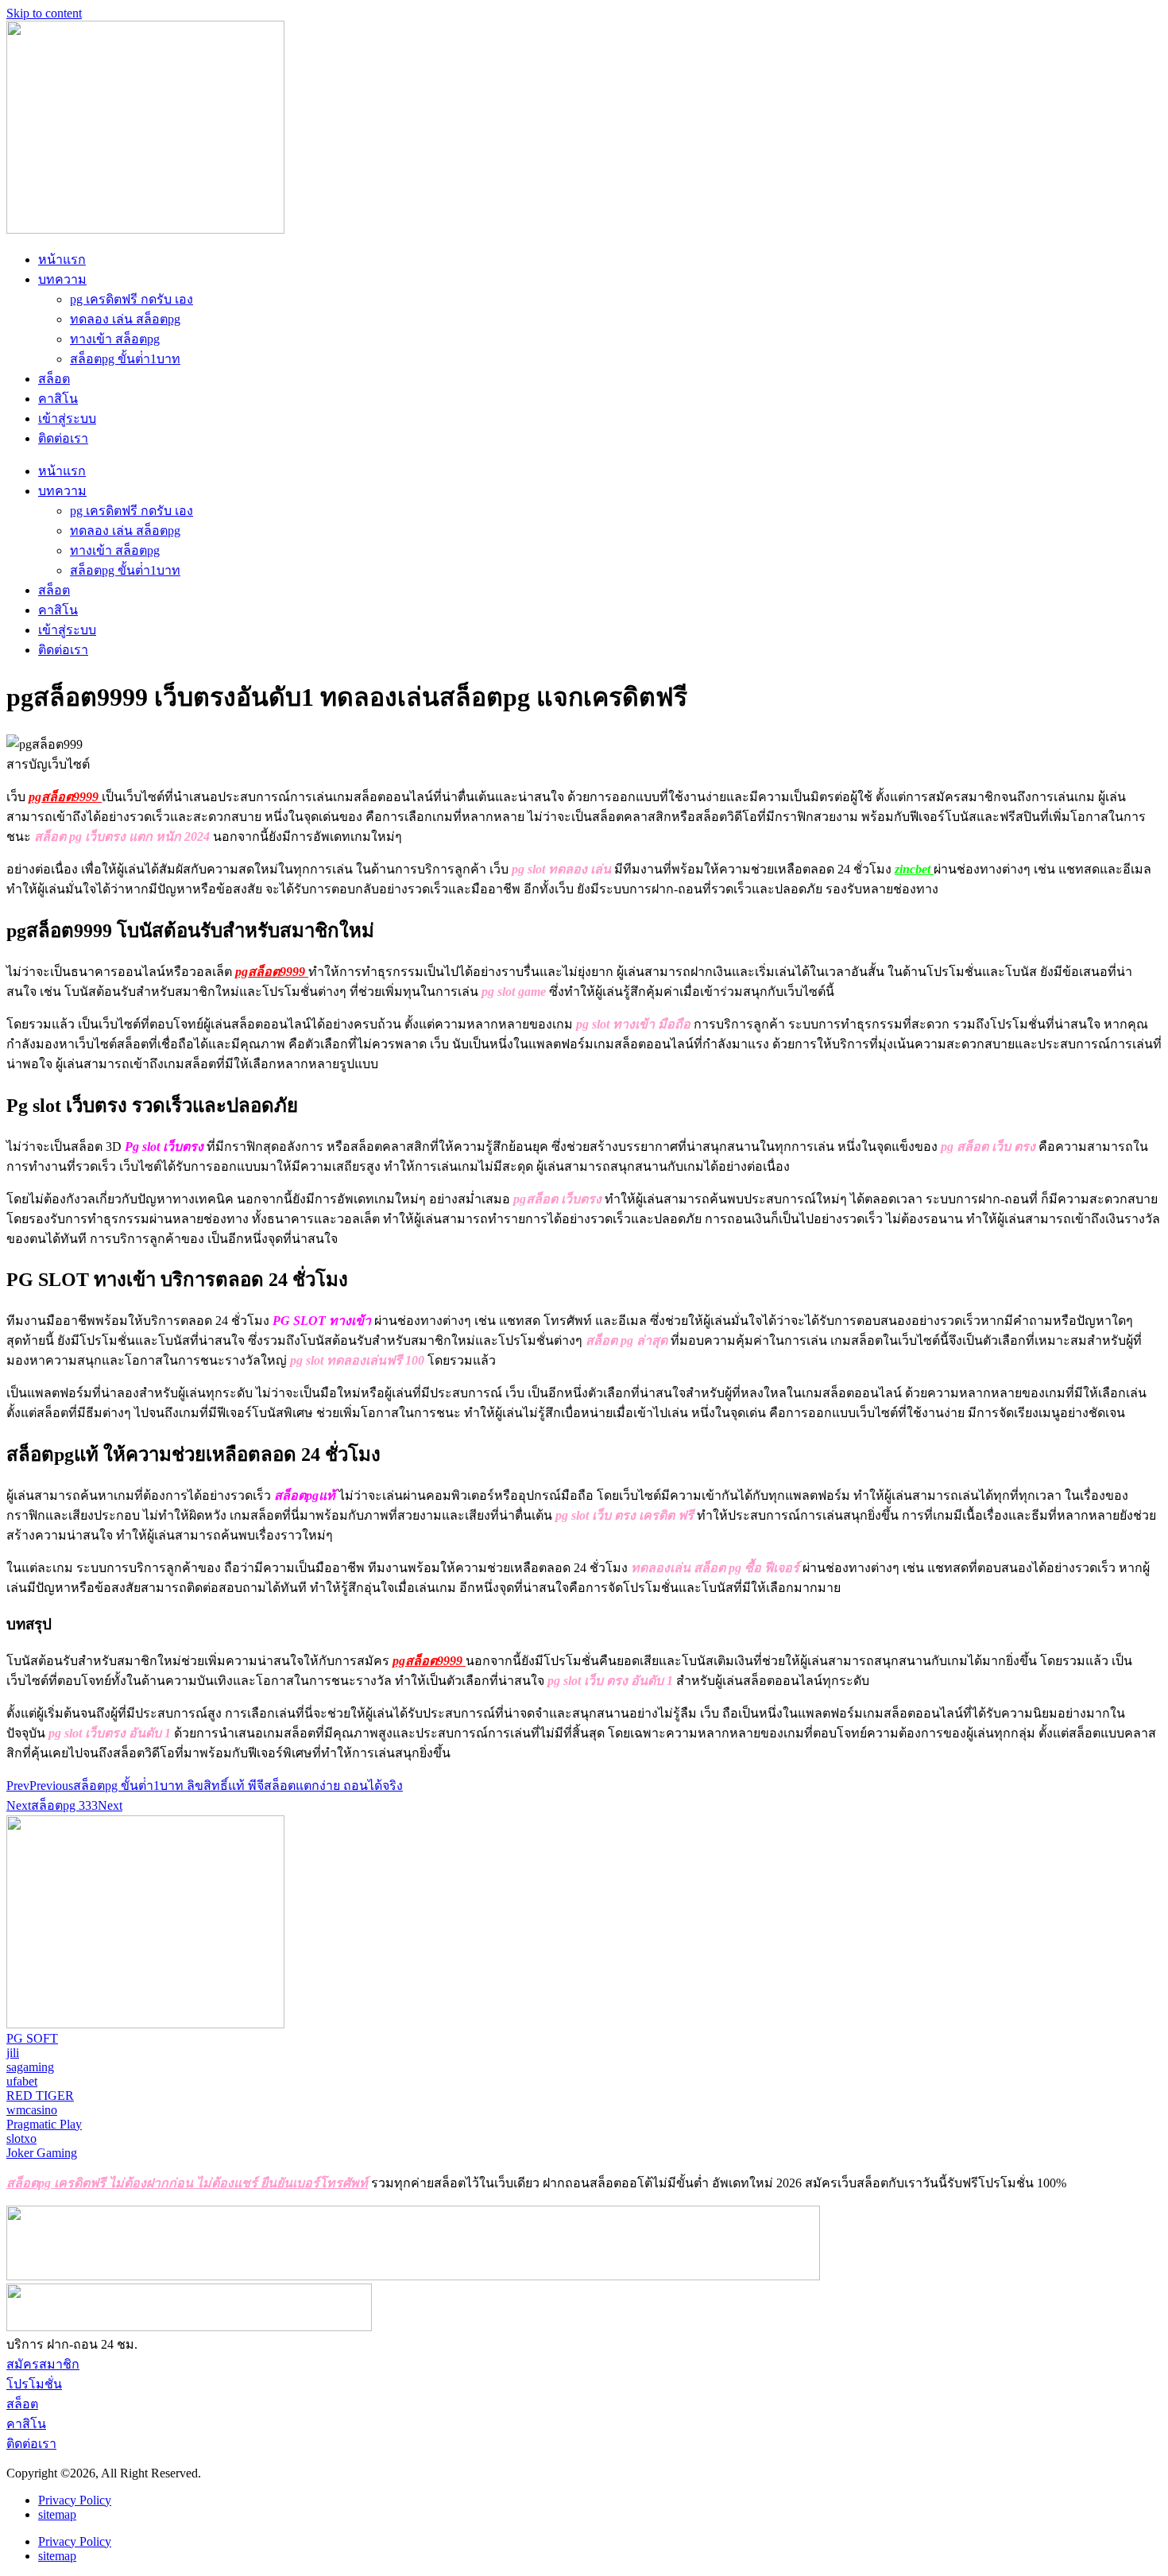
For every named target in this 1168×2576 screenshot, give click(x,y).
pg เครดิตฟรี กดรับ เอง (131, 299)
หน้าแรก (62, 260)
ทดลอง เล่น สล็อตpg (125, 319)
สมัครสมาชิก (43, 2364)
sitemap (57, 2514)
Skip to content (44, 13)
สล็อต (54, 379)
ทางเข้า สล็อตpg (115, 339)
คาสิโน (58, 399)
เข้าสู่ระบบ (67, 418)
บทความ (62, 279)
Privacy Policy (75, 2500)
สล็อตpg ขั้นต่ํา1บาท (125, 359)
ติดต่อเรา (63, 438)
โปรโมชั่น (34, 2384)
